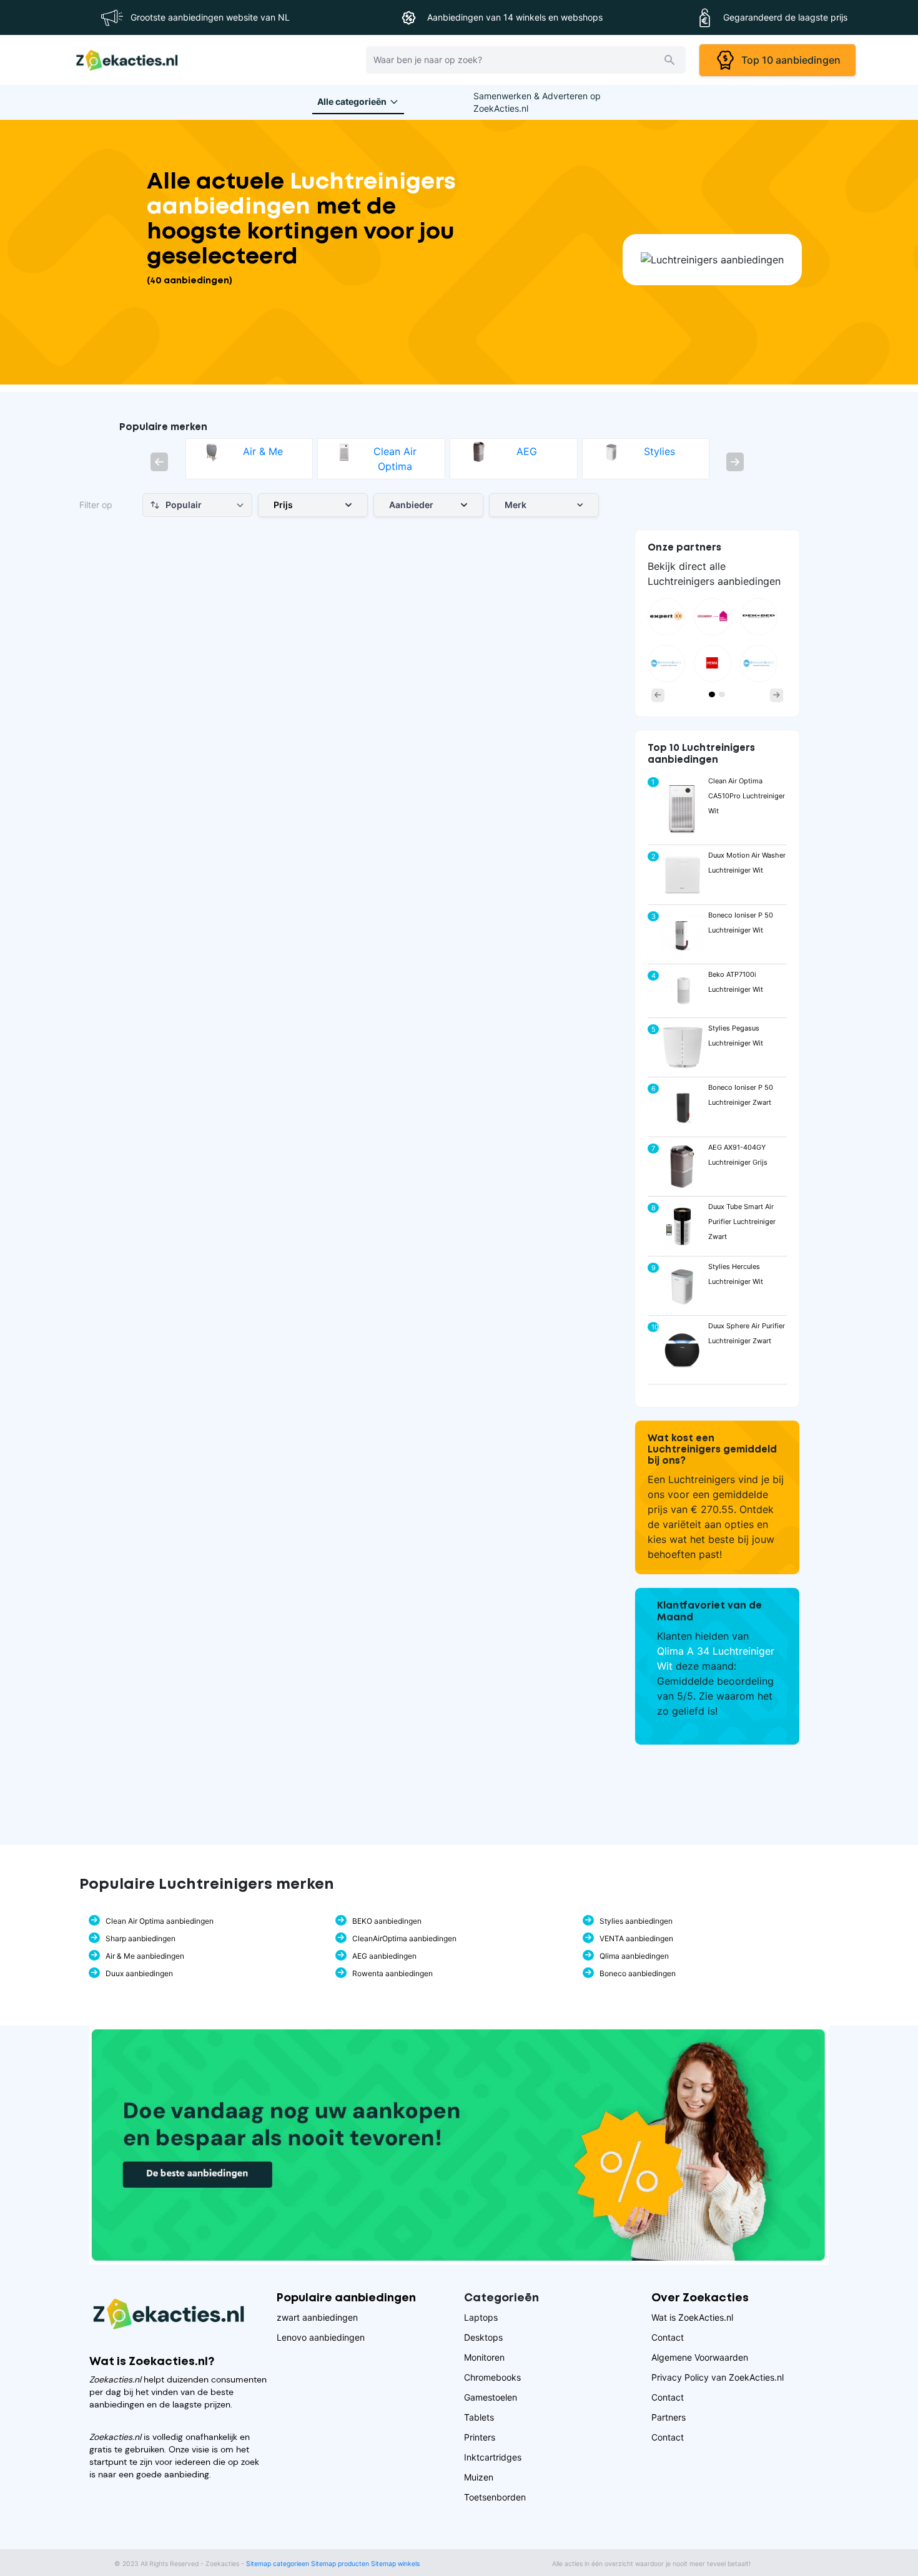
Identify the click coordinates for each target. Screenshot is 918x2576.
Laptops (481, 2317)
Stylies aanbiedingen (636, 1921)
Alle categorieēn (352, 101)
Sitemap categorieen (278, 2564)
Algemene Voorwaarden (700, 2357)
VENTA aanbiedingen (636, 1938)
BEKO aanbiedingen (387, 1921)
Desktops (483, 2337)
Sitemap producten (340, 2564)
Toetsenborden (495, 2497)
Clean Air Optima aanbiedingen (160, 1921)
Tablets (479, 2417)
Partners (669, 2417)
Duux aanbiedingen (139, 1973)
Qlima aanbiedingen (634, 1956)
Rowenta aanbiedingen (392, 1973)
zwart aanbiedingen (317, 2317)
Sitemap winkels (395, 2564)
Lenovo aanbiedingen (321, 2337)
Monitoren (484, 2357)
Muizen (479, 2477)
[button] (159, 462)
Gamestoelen (491, 2397)
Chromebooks (492, 2377)
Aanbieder (411, 505)
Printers (480, 2437)
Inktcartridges (493, 2457)
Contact (668, 2337)
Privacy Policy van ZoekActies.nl (718, 2377)
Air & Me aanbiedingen (145, 1956)
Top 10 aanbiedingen (788, 60)
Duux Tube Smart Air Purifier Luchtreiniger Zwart (742, 1222)
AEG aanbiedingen (384, 1956)
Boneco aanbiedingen (638, 1973)
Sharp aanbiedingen (141, 1938)
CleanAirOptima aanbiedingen (404, 1938)
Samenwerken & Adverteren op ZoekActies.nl (537, 102)
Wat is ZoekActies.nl (692, 2317)
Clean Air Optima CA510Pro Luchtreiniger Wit (747, 796)
